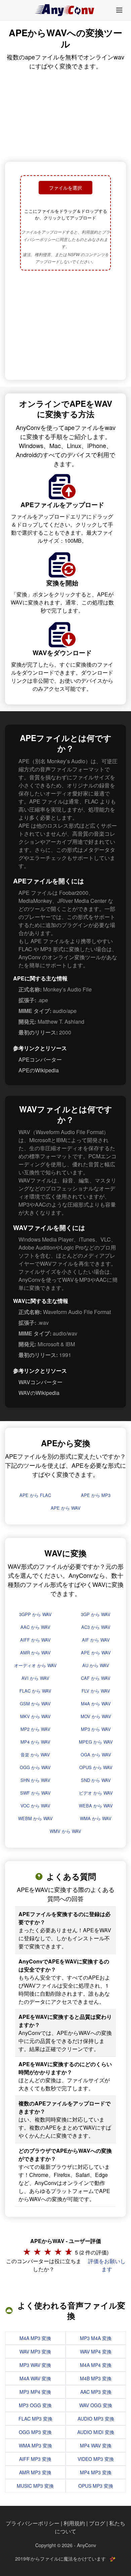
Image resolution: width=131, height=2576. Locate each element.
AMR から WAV (35, 1652)
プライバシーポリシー (33, 2523)
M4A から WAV (96, 1704)
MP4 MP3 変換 (96, 2472)
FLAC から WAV (35, 1691)
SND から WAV (96, 1780)
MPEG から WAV (96, 1742)
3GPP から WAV (35, 1614)
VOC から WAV (35, 1806)
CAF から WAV (96, 1678)
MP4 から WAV (35, 1742)
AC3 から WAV (96, 1627)
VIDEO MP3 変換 (96, 2459)
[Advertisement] (65, 326)
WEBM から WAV (35, 1818)
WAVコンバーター (40, 1382)
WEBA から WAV (96, 1806)
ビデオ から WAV (96, 1793)
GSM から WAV (35, 1704)
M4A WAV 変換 (35, 2378)
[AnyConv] (65, 10)
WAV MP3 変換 (35, 2351)
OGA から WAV (96, 1755)
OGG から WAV (35, 1767)
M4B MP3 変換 (96, 2378)
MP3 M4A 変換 (96, 2338)
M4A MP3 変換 (35, 2338)
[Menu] (119, 10)
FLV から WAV (96, 1691)
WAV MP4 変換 (96, 2351)
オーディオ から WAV (35, 1665)
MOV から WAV (96, 1716)
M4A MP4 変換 (96, 2365)
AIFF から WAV (35, 1640)
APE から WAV (66, 1508)
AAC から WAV (35, 1627)
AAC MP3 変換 (96, 2392)
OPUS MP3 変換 (96, 2486)
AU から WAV (96, 1665)
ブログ (97, 2523)
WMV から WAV (65, 1831)
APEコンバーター (40, 1059)
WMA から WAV (96, 1818)
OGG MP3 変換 (35, 2432)
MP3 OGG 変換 (35, 2405)
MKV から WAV (35, 1716)
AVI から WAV (35, 1678)
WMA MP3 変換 (35, 2445)
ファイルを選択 (65, 188)
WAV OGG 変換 (96, 2405)
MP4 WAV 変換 (96, 2445)
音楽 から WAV (35, 1755)
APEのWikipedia (39, 1070)
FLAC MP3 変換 (35, 2419)
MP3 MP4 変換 (35, 2392)
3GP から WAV (96, 1614)
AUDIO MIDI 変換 (96, 2432)
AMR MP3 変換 (35, 2472)
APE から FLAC (35, 1495)
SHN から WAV (35, 1780)
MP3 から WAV (96, 1729)
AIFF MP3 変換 (35, 2459)
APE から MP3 (96, 1495)
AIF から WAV (96, 1640)
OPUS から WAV (96, 1767)
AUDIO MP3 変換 (96, 2419)
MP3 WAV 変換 (35, 2365)
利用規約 (74, 2523)
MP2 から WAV (35, 1729)
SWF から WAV (35, 1793)
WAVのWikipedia (39, 1393)
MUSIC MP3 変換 (35, 2486)
